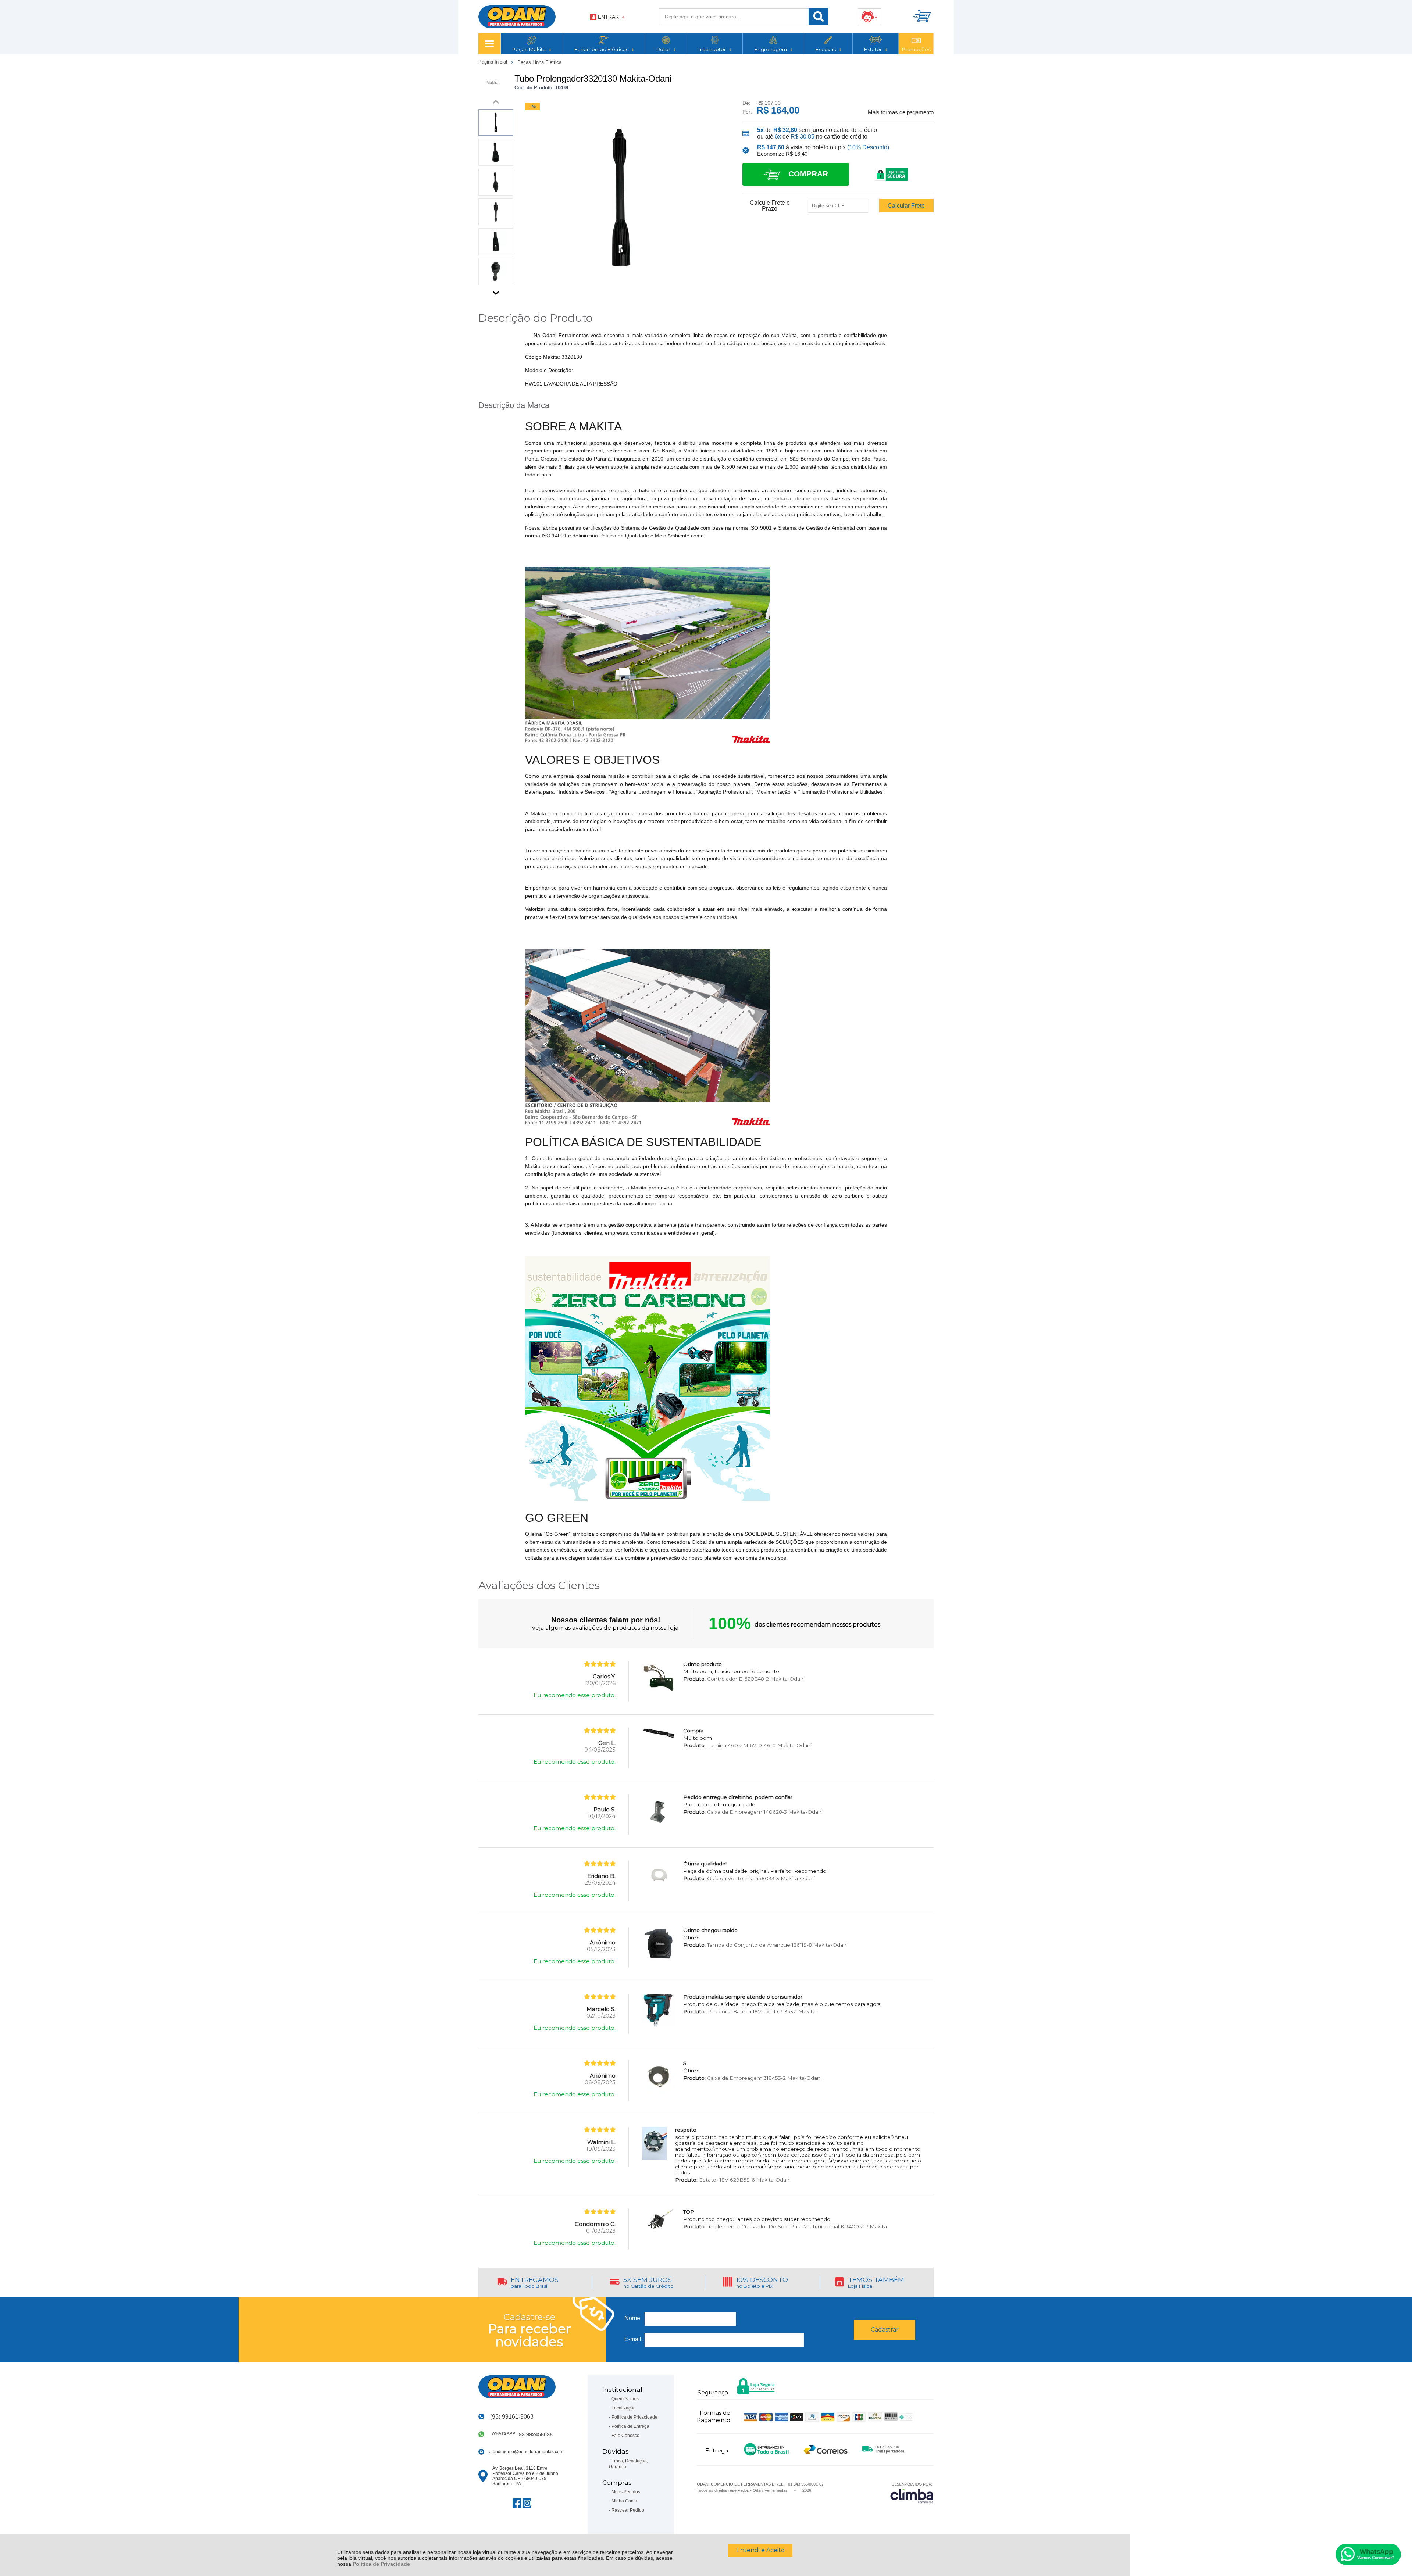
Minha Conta (624, 2501)
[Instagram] (527, 2503)
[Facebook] (517, 2503)
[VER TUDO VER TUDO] (489, 44)
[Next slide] (496, 291)
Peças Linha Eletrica (539, 62)
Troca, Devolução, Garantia (628, 2464)
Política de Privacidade (381, 2564)
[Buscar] (818, 17)
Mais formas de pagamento (901, 112)
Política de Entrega (630, 2426)
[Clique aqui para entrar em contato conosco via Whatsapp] (1368, 2554)
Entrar (608, 17)
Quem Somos (625, 2399)
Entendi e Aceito (760, 2550)
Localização (624, 2408)
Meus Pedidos (626, 2492)
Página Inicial (493, 62)
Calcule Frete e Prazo (770, 206)
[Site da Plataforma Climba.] (912, 2493)
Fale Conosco (625, 2436)
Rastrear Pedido (628, 2510)
